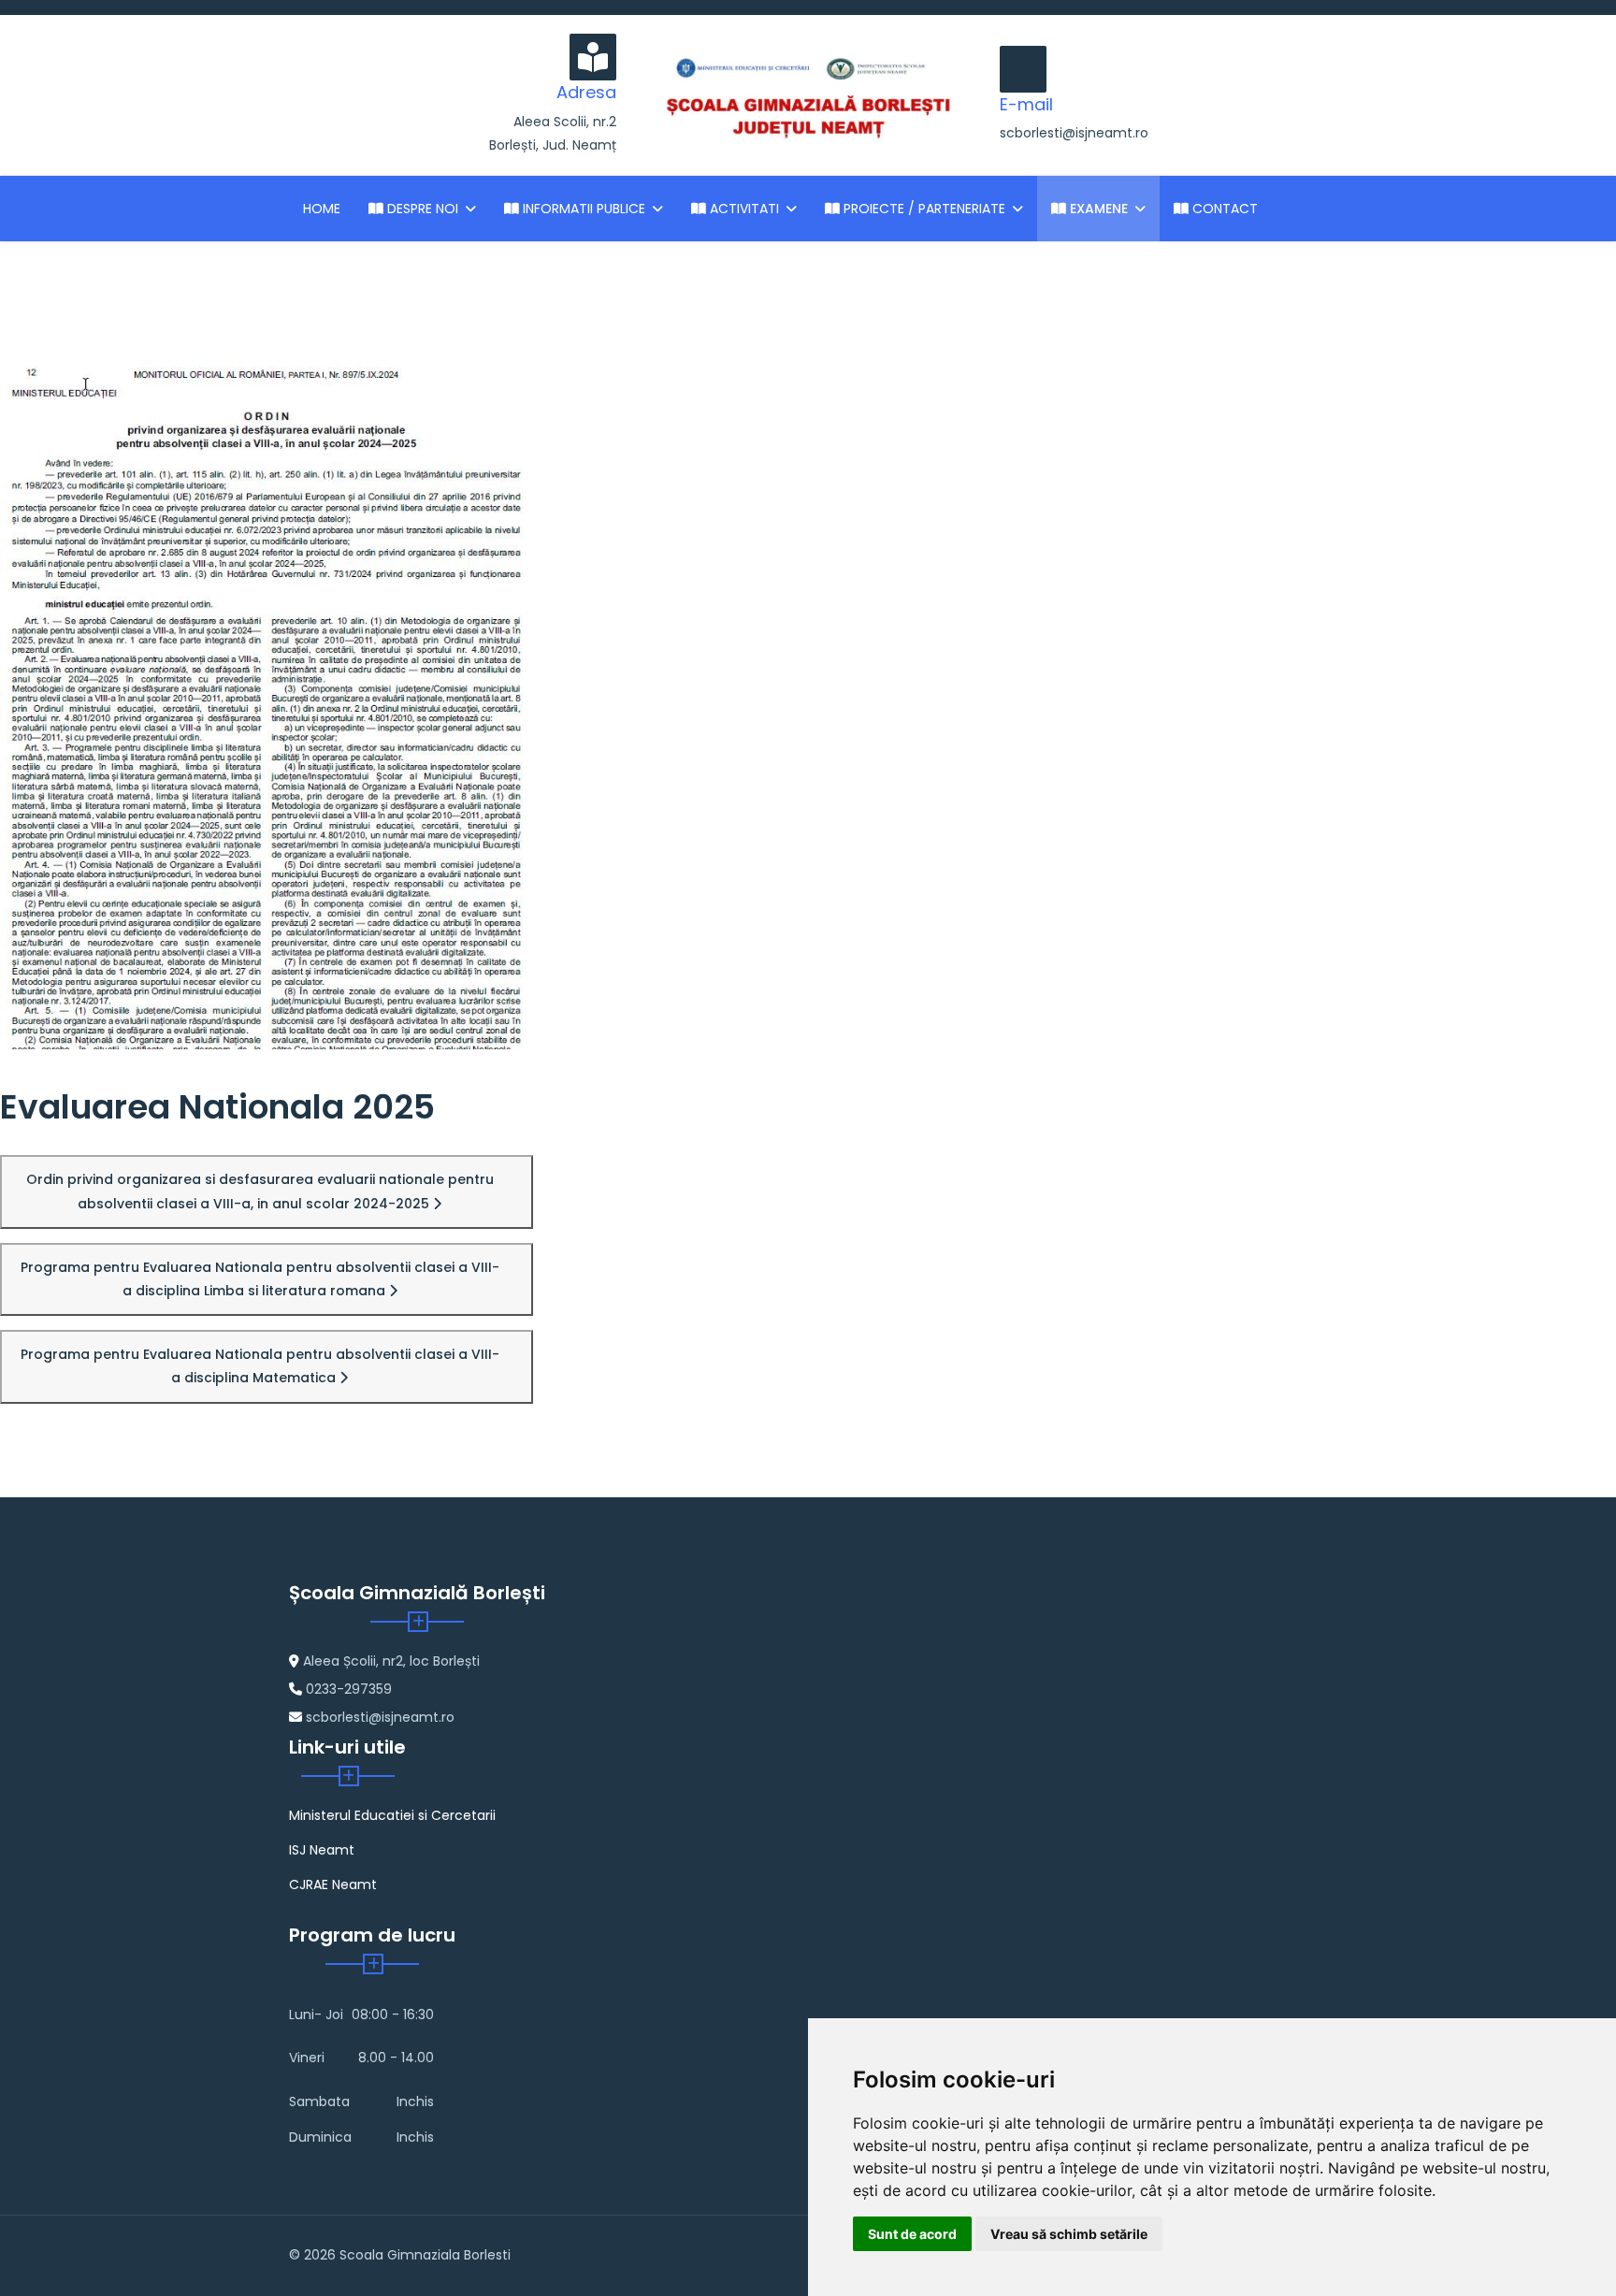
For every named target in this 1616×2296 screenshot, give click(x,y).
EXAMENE (1097, 209)
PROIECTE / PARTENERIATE (923, 209)
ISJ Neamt (322, 1850)
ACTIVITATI (743, 209)
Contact (1223, 209)
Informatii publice (582, 209)
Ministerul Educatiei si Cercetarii (392, 1815)
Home (322, 209)
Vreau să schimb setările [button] (1069, 2234)
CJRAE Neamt (333, 1884)
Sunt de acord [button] (912, 2234)
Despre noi (421, 209)
